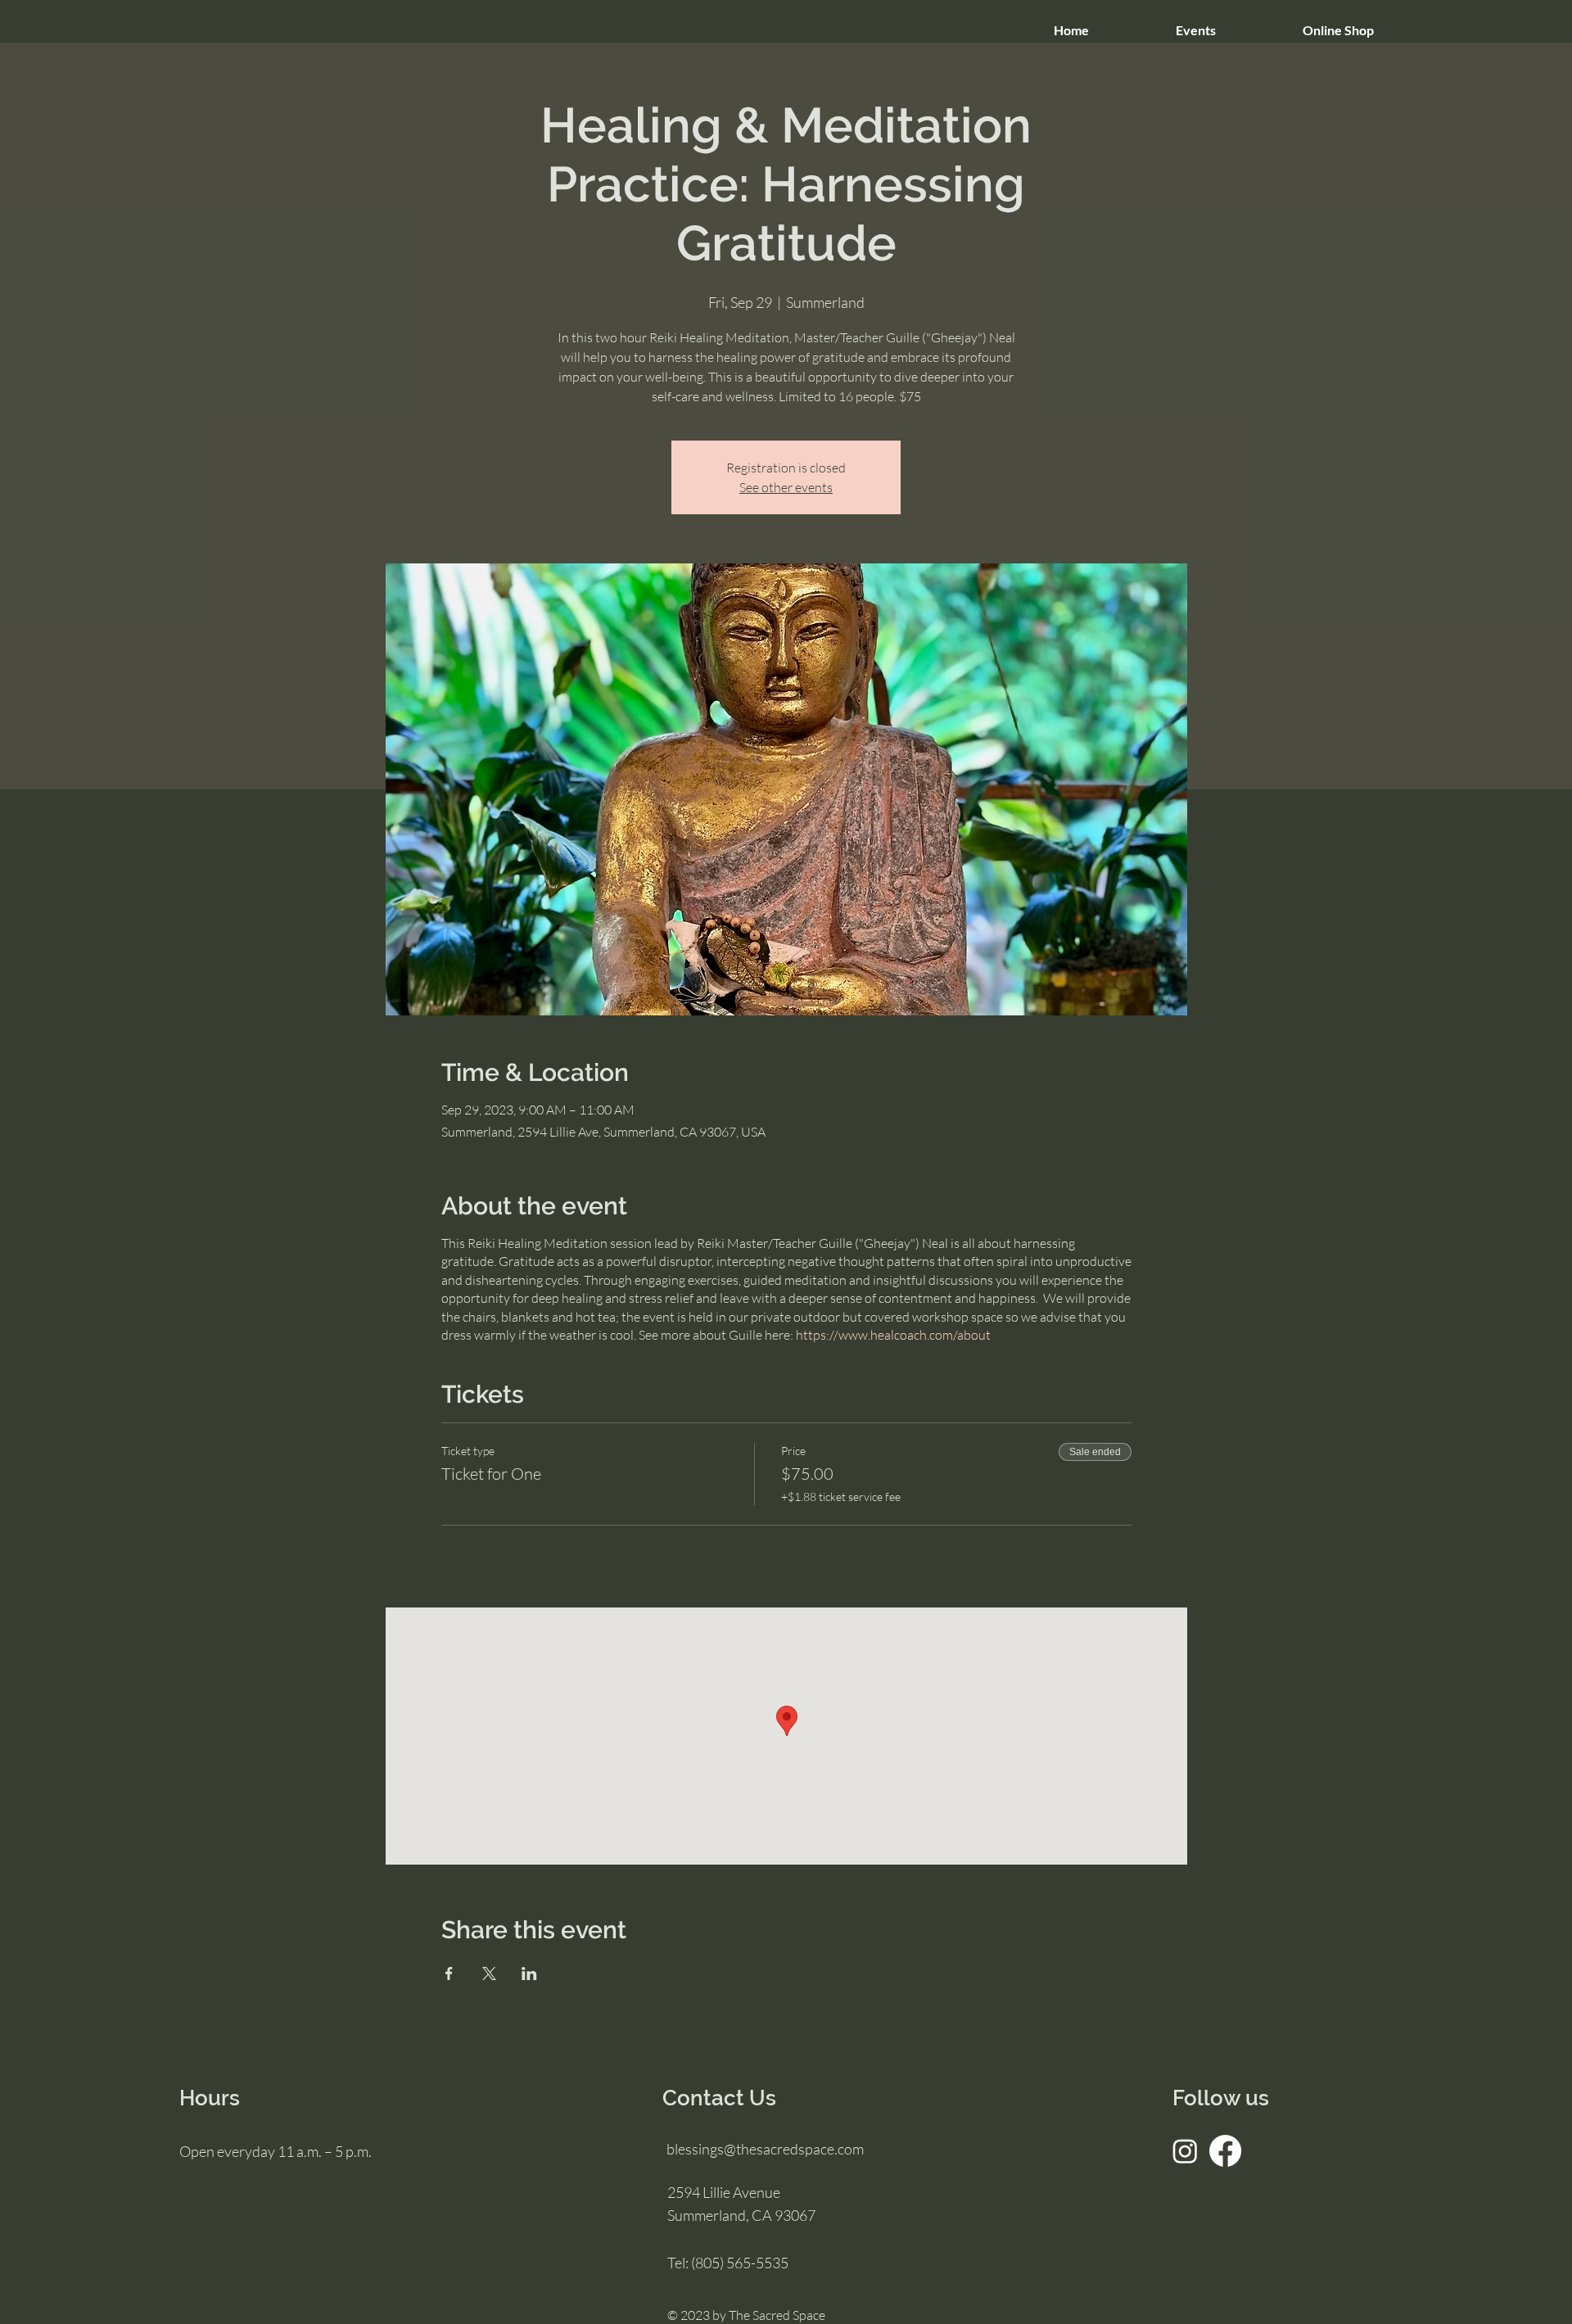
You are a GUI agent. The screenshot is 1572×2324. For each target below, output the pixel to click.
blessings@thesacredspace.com (765, 2149)
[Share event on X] (489, 1974)
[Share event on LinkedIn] (529, 1974)
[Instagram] (1185, 2151)
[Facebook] (1225, 2151)
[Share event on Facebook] (449, 1974)
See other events (786, 487)
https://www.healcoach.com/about (893, 1335)
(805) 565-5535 (740, 2263)
